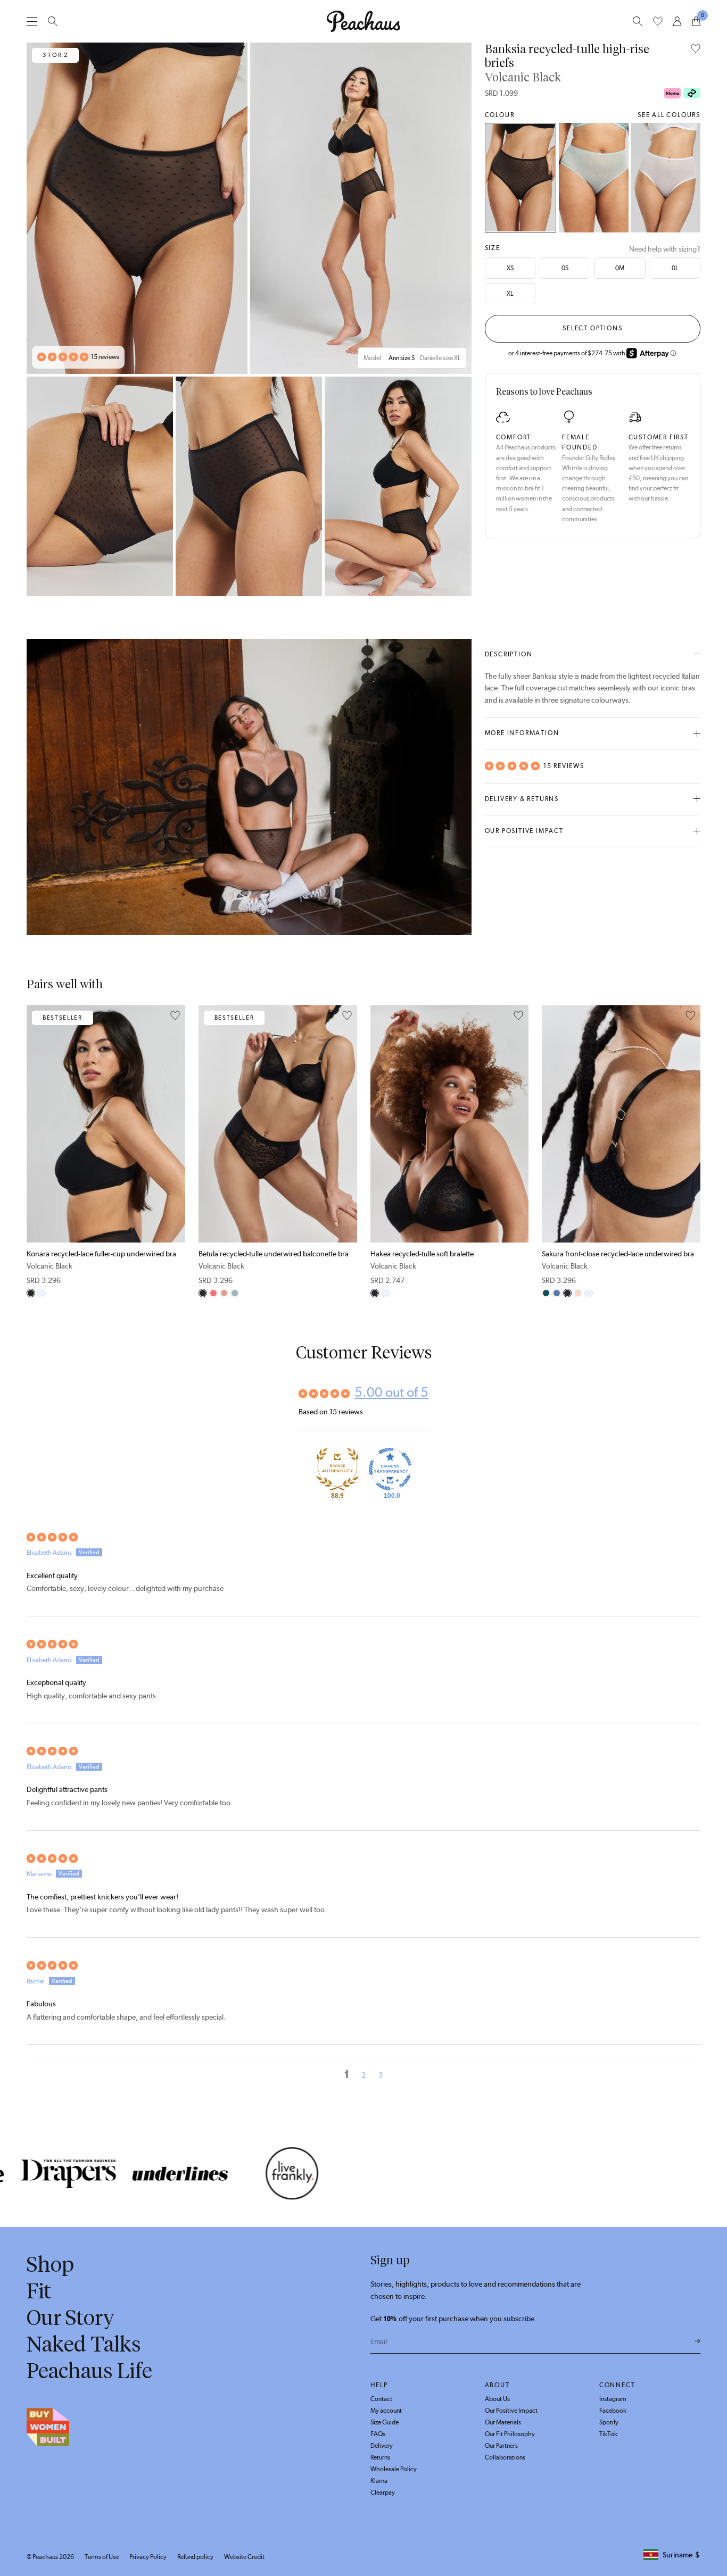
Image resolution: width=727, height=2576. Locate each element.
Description (509, 654)
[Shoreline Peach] (578, 1293)
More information (522, 733)
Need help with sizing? (665, 249)
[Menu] (32, 21)
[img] (363, 1537)
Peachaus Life (89, 2371)
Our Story (71, 2317)
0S (565, 268)
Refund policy (195, 2557)
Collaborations (505, 2457)
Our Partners (501, 2446)
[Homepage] (363, 21)
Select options (592, 328)
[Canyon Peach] (213, 1293)
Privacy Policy (148, 2557)
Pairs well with (65, 984)
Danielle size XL (440, 358)
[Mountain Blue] (557, 1293)
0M (620, 268)
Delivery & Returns (522, 799)
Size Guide (385, 2422)
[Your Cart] (696, 21)
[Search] (53, 21)
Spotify (609, 2422)
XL (510, 294)
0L (675, 268)
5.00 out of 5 (391, 1392)
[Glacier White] (666, 178)
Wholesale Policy (394, 2469)
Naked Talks (84, 2344)
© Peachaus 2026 (50, 2557)
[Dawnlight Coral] (224, 1293)
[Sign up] (697, 2341)
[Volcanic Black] (521, 178)
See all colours (669, 115)
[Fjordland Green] (593, 178)
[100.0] (390, 1469)
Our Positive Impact (524, 831)
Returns (380, 2457)
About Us (497, 2399)
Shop (50, 2264)
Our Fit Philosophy (510, 2434)
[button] (63, 357)
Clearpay (383, 2492)
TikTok (608, 2434)
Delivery (382, 2446)
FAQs (378, 2434)
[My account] (677, 21)
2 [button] (363, 2075)
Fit (39, 2291)
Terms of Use (102, 2557)
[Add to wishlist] (696, 49)
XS (510, 268)
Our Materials (503, 2422)
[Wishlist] (658, 21)
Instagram (613, 2399)
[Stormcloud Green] (546, 1293)
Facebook (613, 2411)
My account (386, 2411)
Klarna (379, 2481)
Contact (381, 2399)
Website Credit (244, 2557)
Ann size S (402, 358)
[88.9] (337, 1469)
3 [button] (381, 2075)
